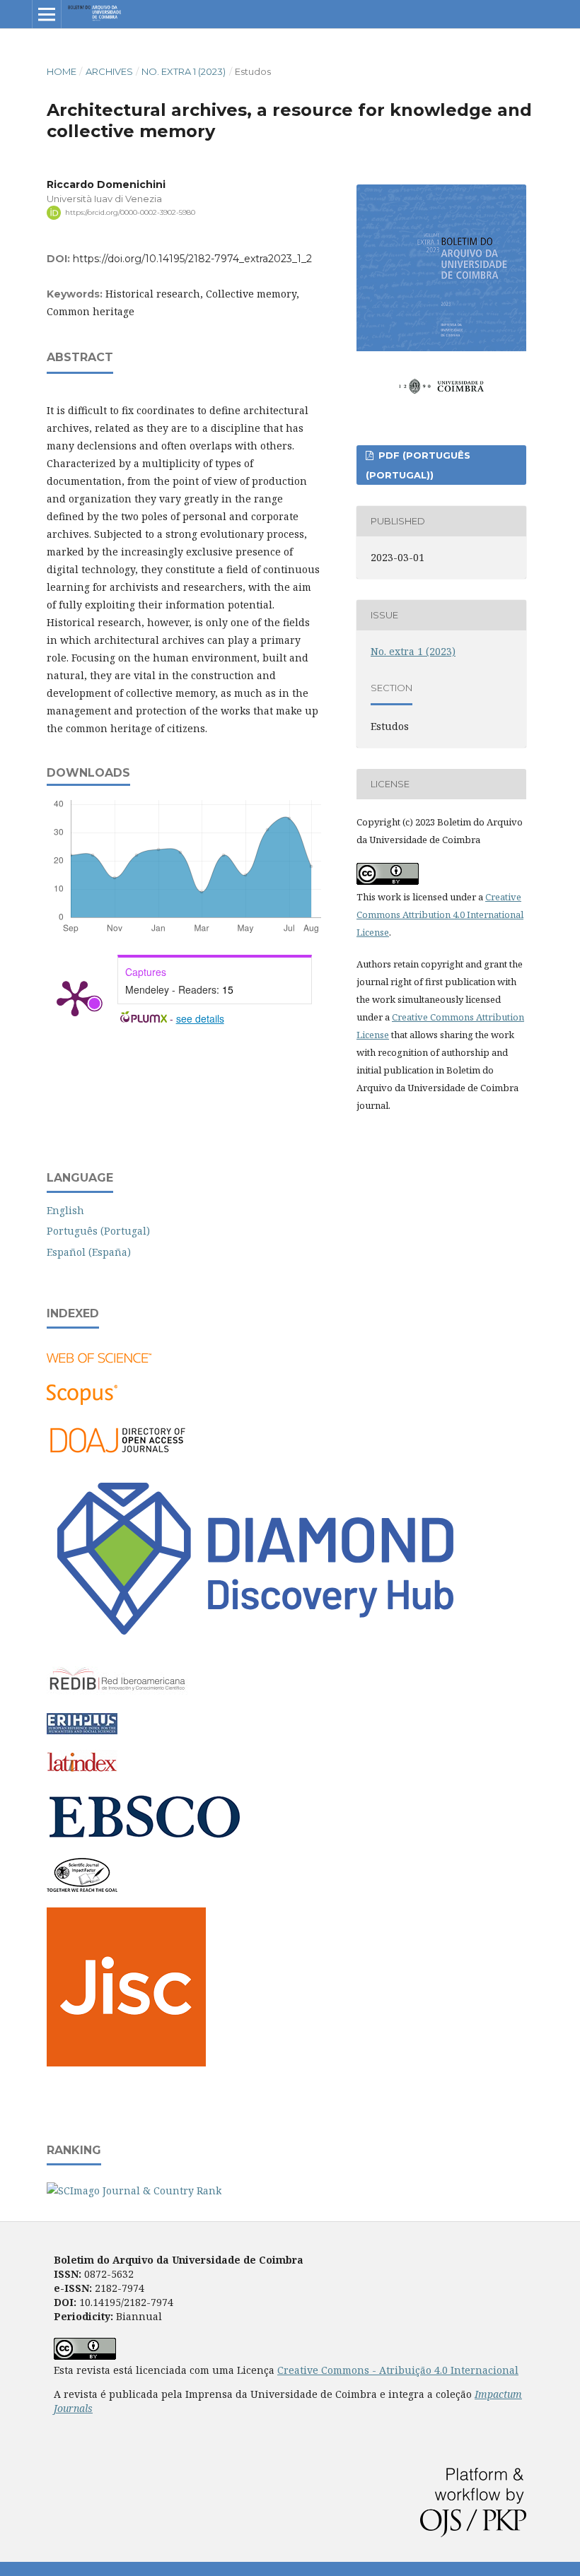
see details (200, 1018)
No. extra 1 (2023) (184, 71)
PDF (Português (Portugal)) (418, 465)
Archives (109, 71)
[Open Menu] (47, 14)
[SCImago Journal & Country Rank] (134, 2190)
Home (62, 71)
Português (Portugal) (98, 1231)
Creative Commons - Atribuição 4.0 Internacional (398, 2370)
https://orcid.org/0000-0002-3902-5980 (130, 212)
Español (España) (89, 1252)
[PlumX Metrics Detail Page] (75, 997)
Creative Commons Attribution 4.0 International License (440, 914)
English (65, 1210)
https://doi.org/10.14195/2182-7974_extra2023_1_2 (192, 259)
